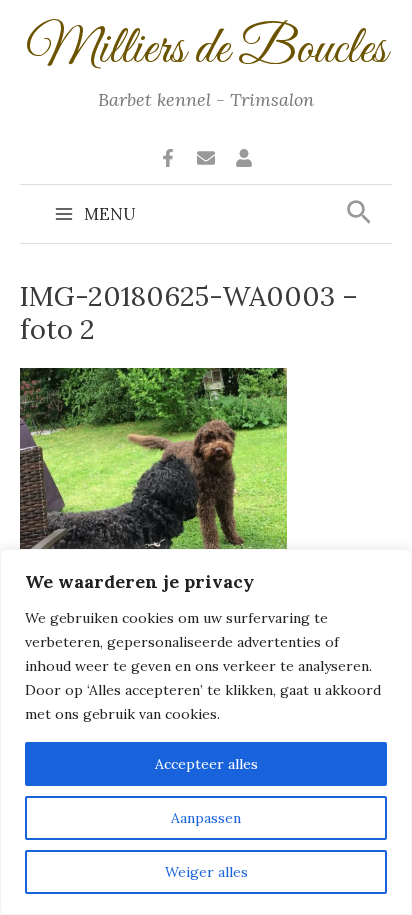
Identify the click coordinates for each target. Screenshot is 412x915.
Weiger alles (206, 872)
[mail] (206, 158)
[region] (206, 732)
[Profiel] (244, 158)
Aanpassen (206, 818)
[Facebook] (168, 158)
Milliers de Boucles (206, 50)
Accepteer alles (206, 764)
